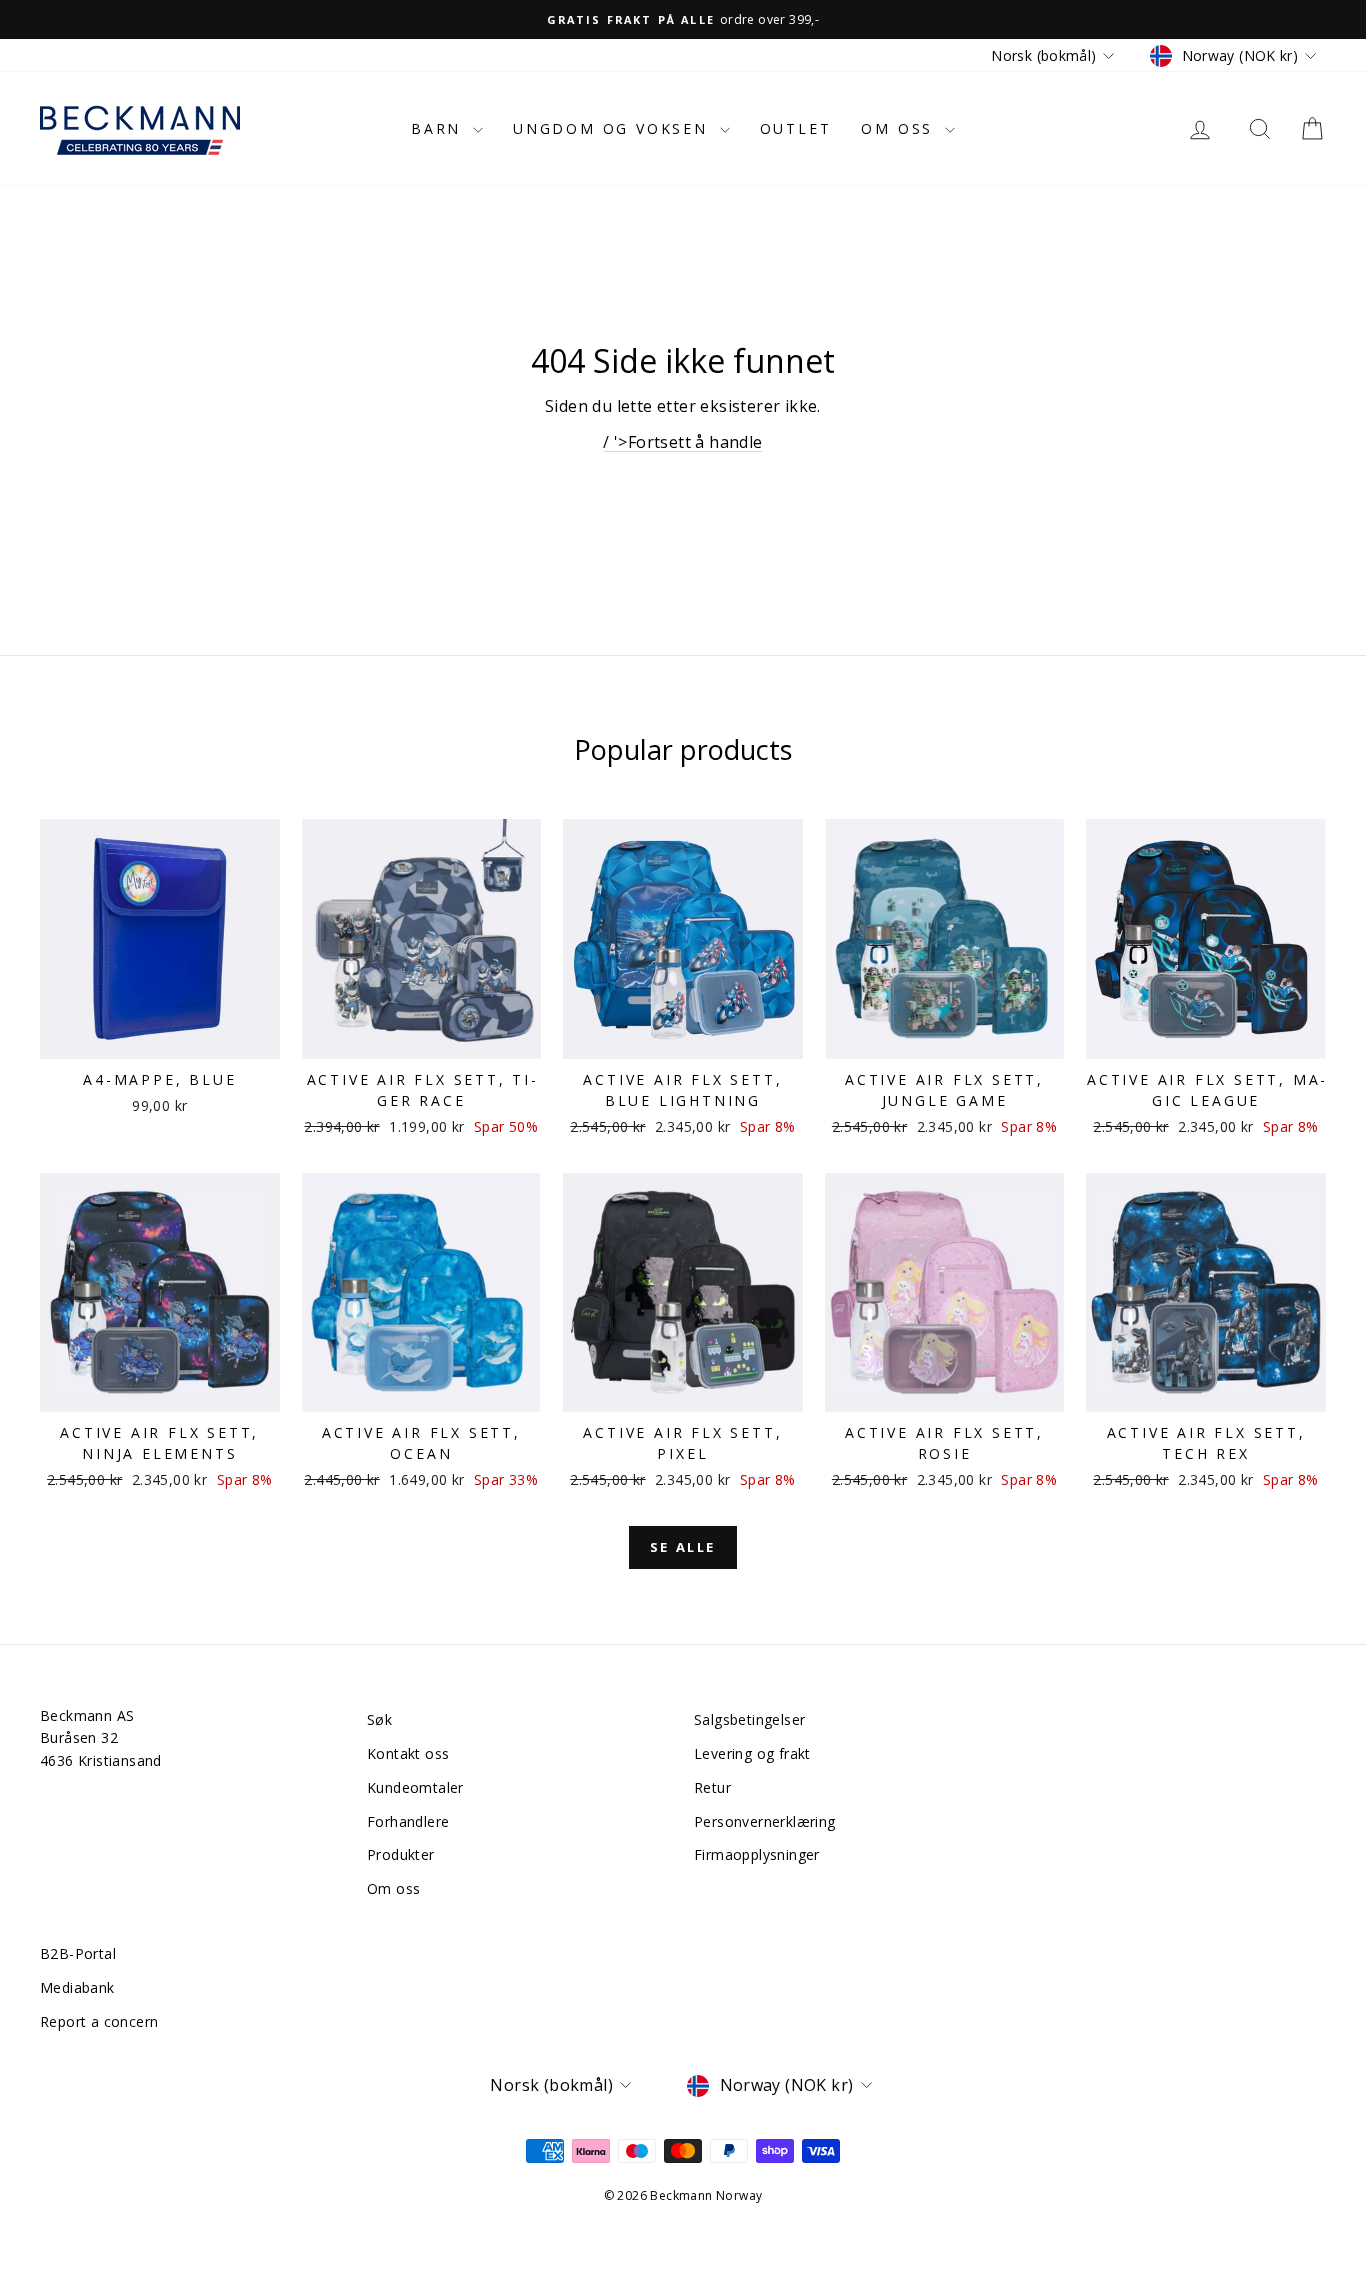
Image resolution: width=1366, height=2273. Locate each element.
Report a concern (99, 2021)
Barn (439, 128)
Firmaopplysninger (757, 1854)
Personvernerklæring (765, 1821)
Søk (379, 1719)
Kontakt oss (408, 1753)
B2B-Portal (78, 1953)
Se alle (683, 1547)
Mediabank (77, 1987)
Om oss (900, 128)
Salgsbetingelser (749, 1719)
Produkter (401, 1854)
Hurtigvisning (160, 1037)
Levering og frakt (752, 1753)
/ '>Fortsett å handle (682, 442)
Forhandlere (408, 1821)
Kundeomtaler (415, 1787)
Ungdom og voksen (614, 128)
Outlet (796, 128)
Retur (712, 1787)
